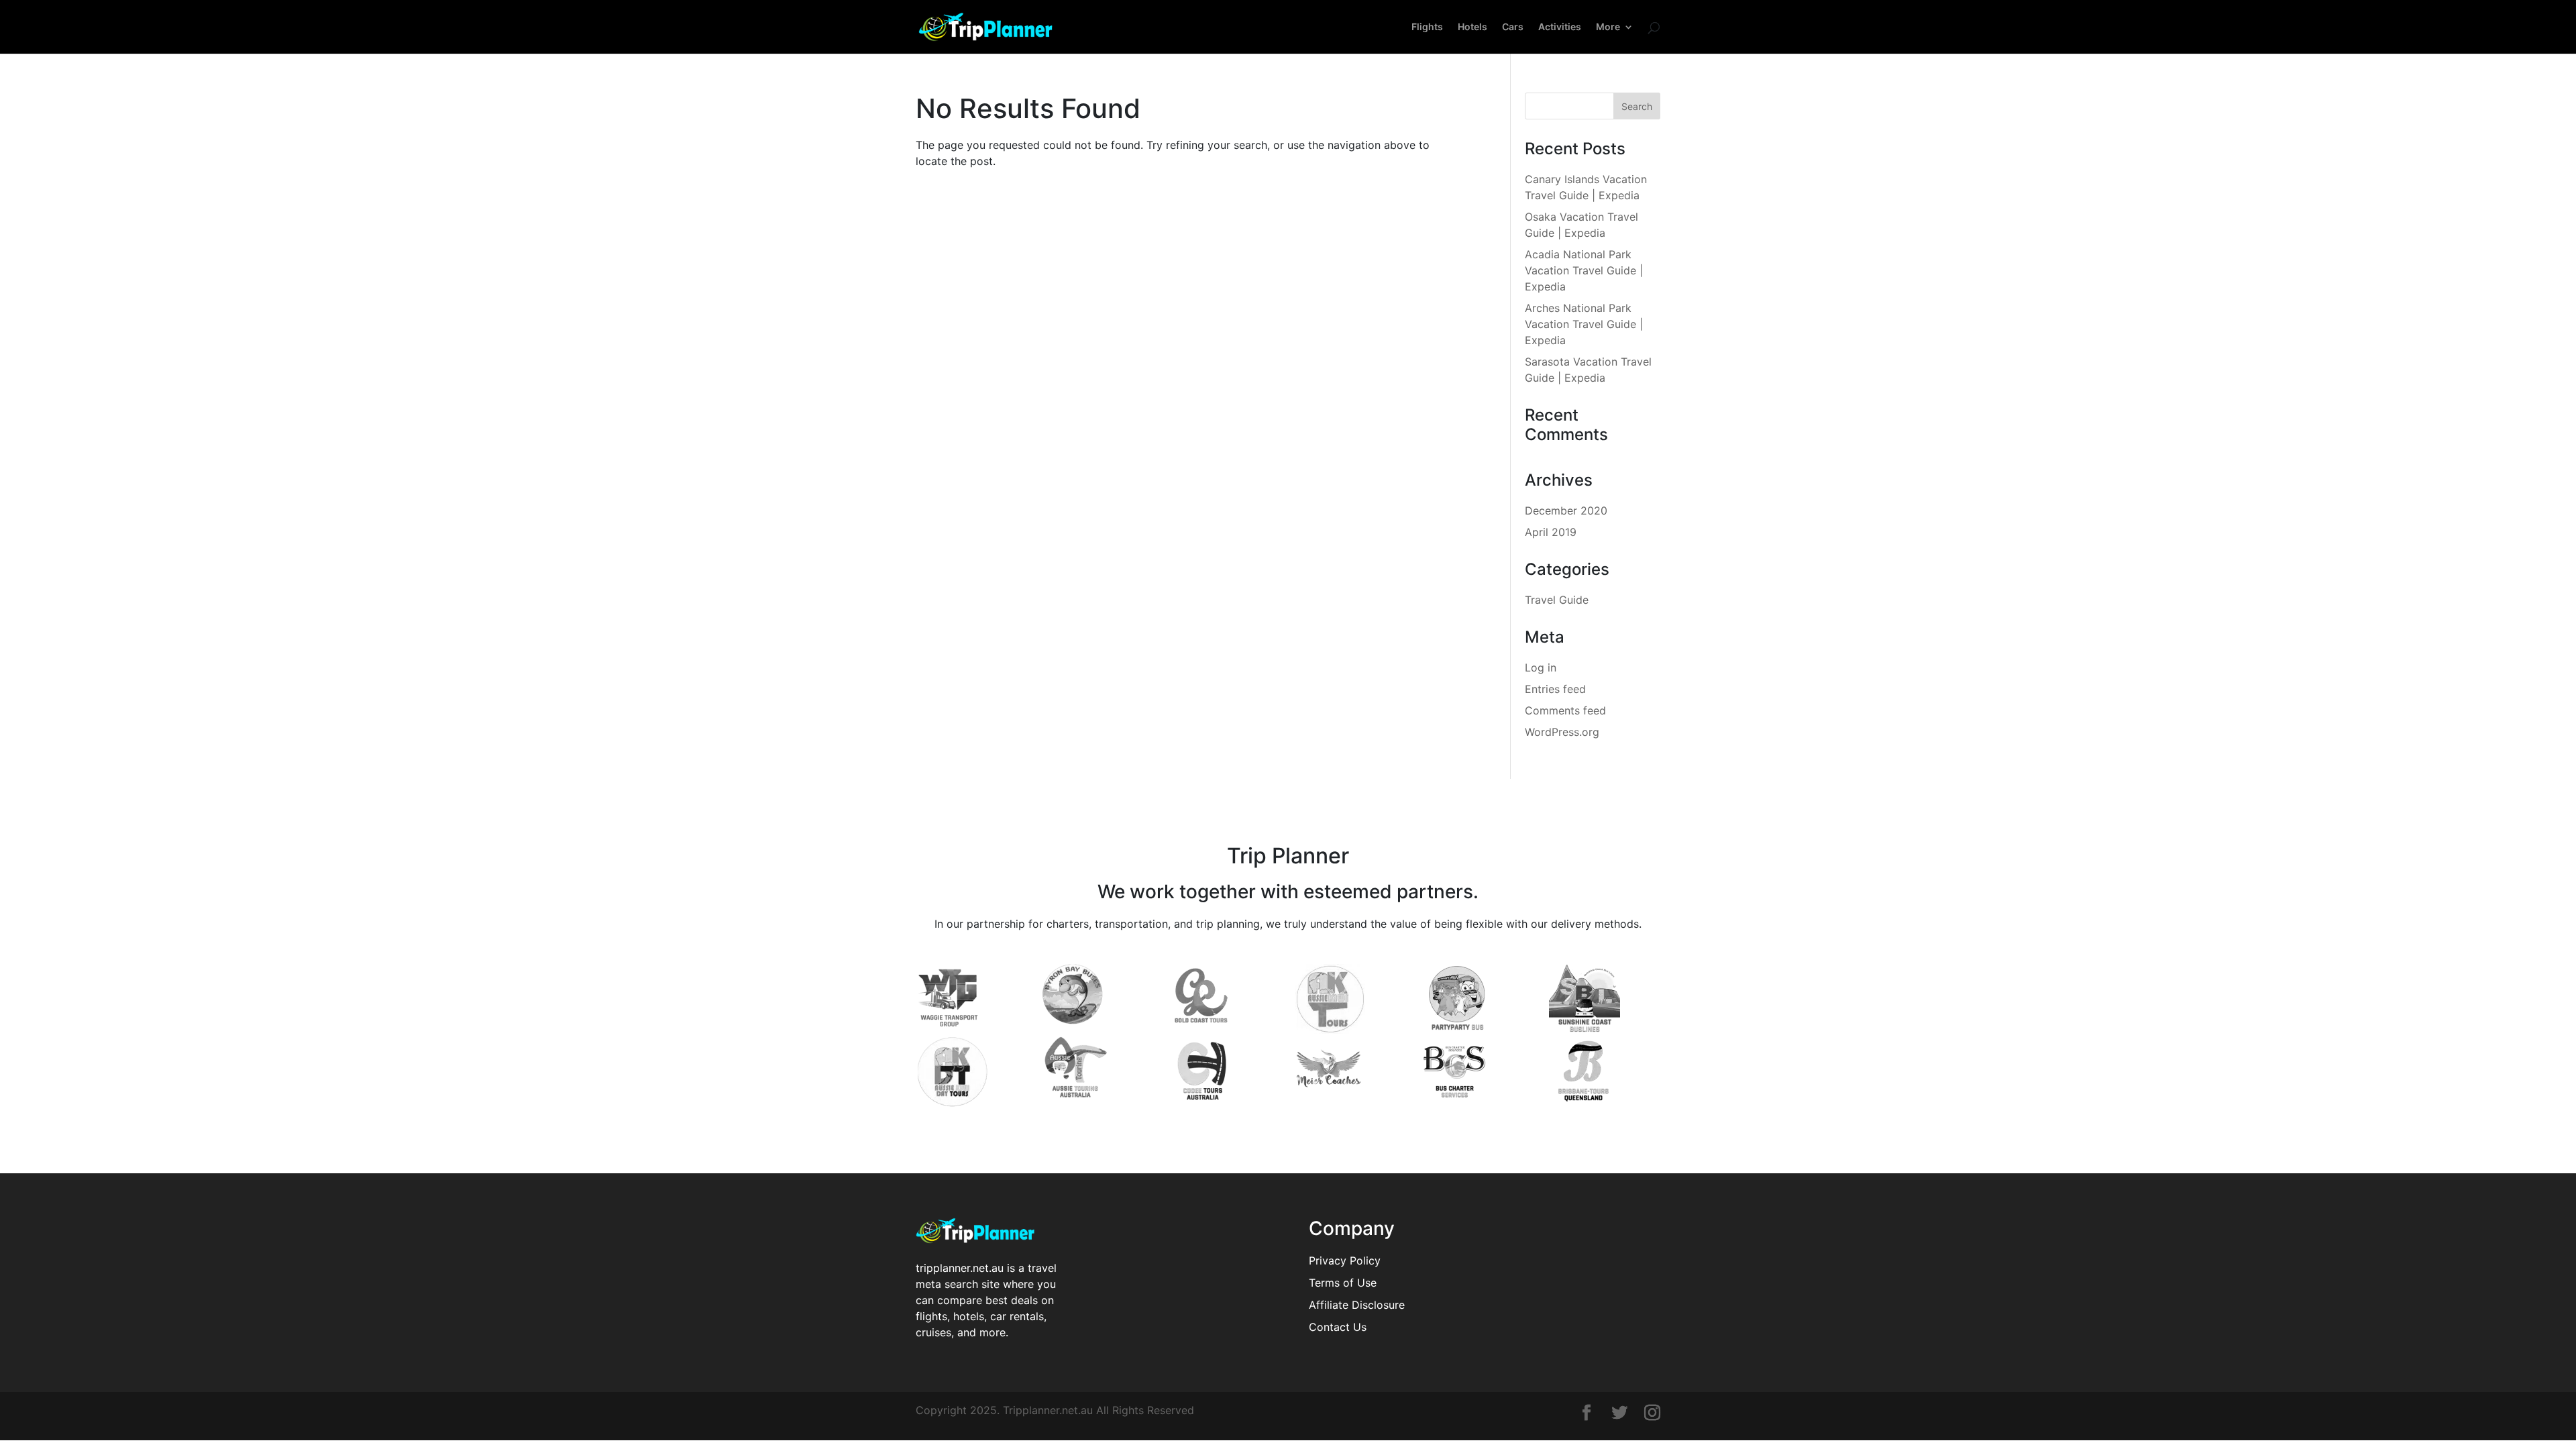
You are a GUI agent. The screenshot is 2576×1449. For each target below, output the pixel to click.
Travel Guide (1557, 600)
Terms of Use (1343, 1283)
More (1608, 27)
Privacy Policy (1345, 1260)
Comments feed (1565, 710)
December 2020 (1566, 511)
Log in (1541, 667)
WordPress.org (1562, 732)
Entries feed (1555, 689)
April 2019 (1551, 532)
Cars (1513, 27)
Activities (1560, 27)
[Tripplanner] (1587, 1414)
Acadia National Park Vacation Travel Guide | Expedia (1584, 270)
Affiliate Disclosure (1357, 1305)
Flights (1427, 27)
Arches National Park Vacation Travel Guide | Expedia (1584, 324)
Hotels (1472, 27)
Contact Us (1338, 1327)
